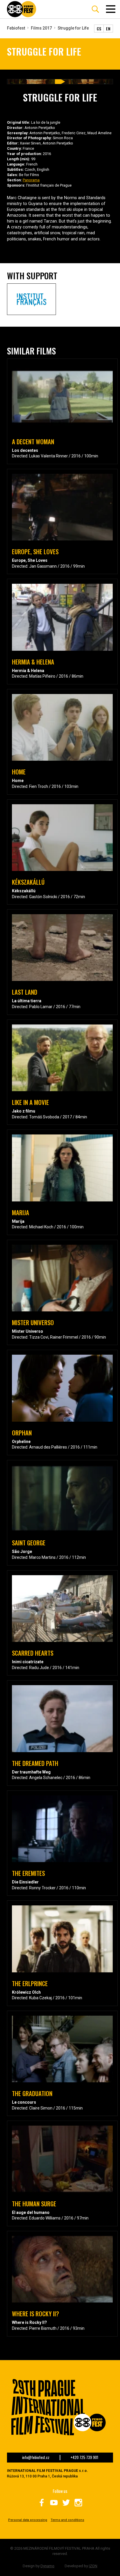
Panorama (31, 180)
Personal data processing (28, 2520)
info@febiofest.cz (36, 2458)
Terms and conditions (67, 2520)
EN (108, 29)
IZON (93, 2566)
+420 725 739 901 (84, 2458)
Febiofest (16, 28)
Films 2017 (41, 28)
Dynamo (47, 2566)
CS (99, 29)
